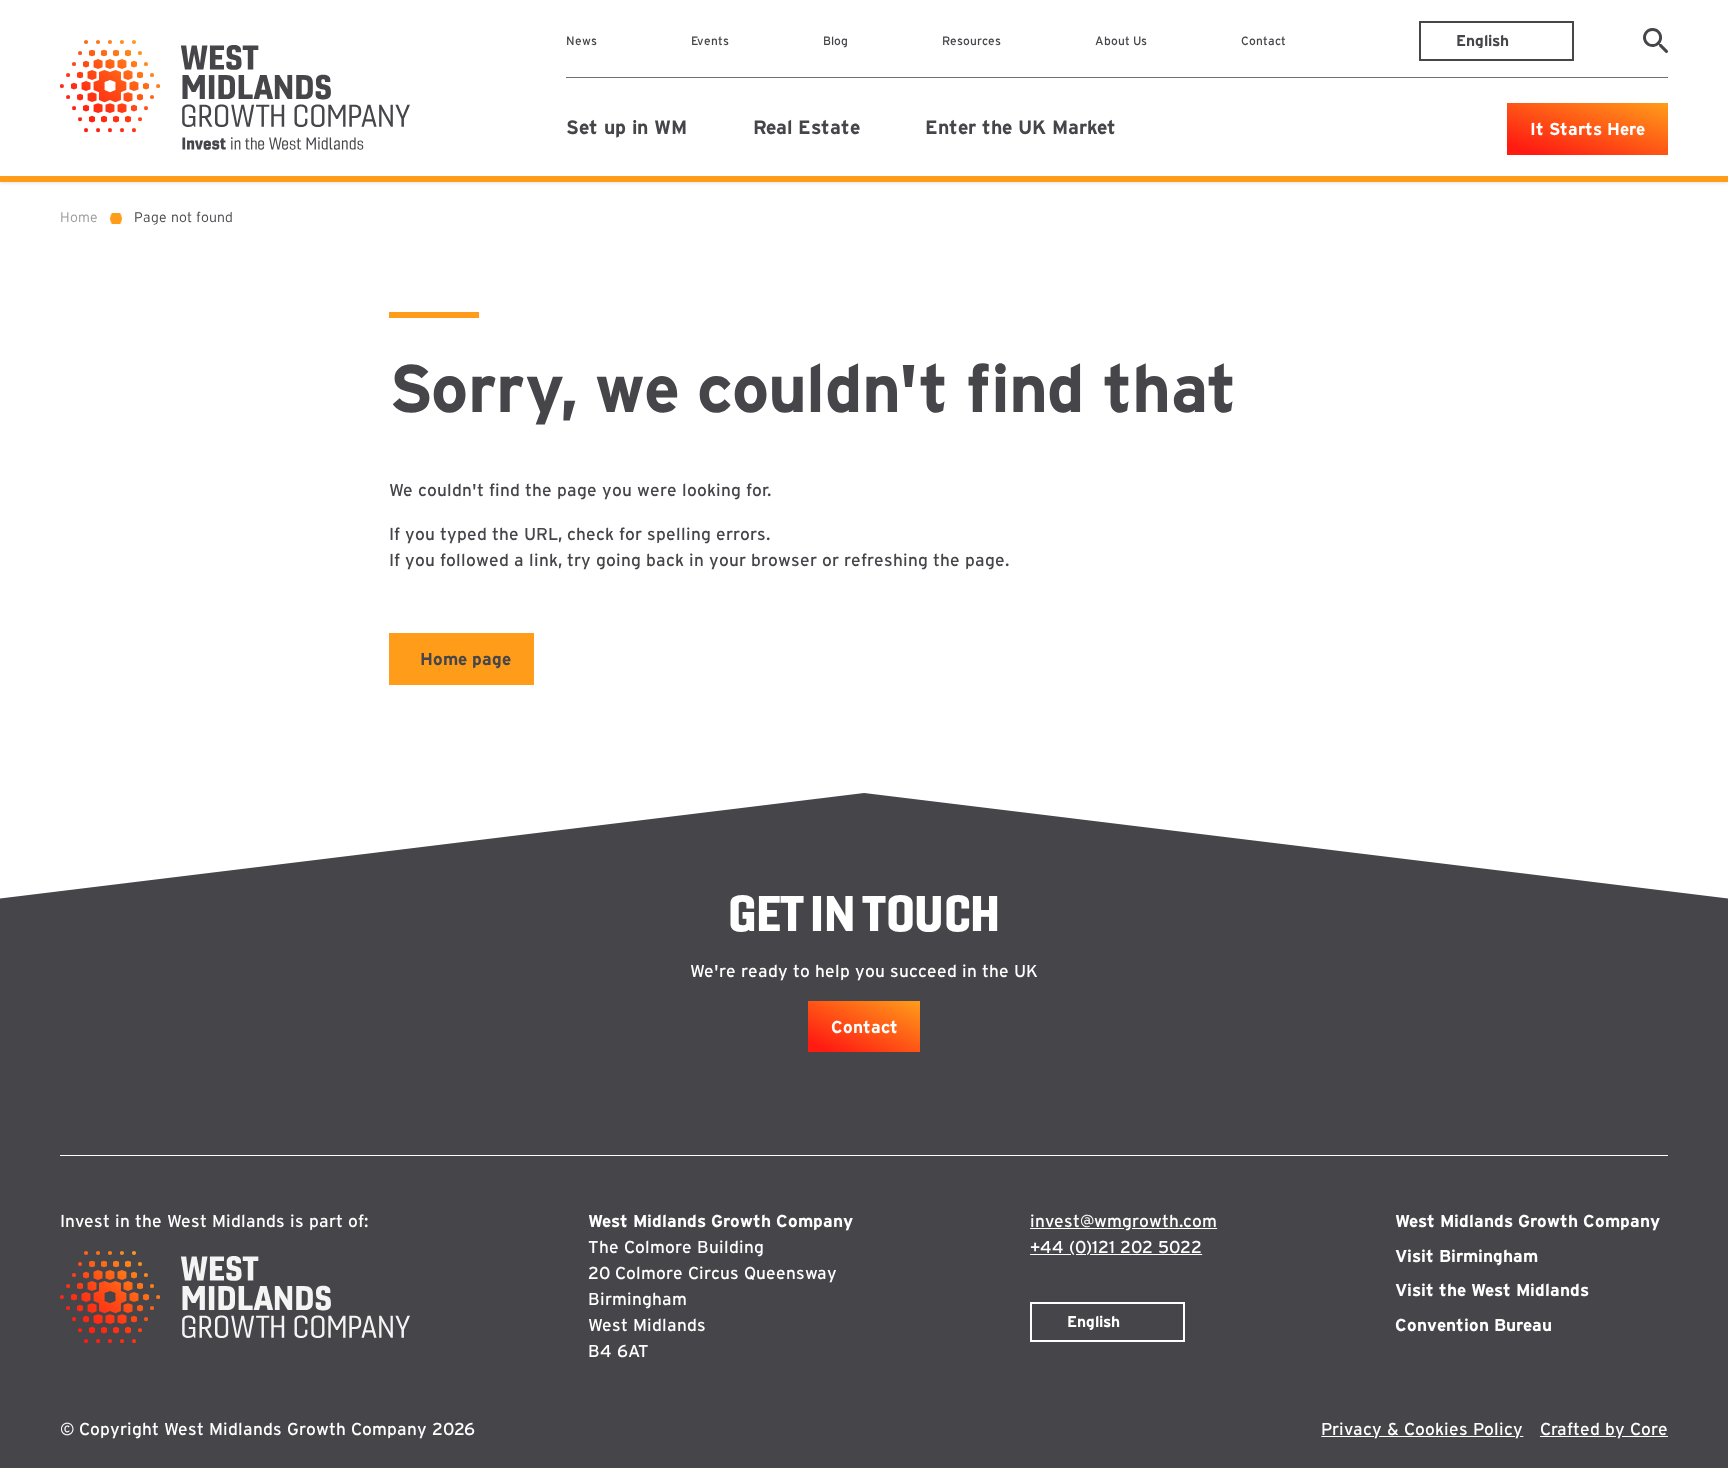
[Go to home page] (235, 95)
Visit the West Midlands (1492, 1289)
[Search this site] (1655, 40)
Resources (971, 40)
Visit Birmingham (1466, 1255)
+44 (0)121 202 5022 (1116, 1246)
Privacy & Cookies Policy (1422, 1428)
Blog (835, 40)
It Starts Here (1587, 128)
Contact (1263, 40)
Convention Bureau (1473, 1324)
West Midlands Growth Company (1527, 1220)
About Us (1121, 40)
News (581, 40)
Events (710, 40)
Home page (465, 658)
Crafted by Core (1604, 1428)
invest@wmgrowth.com (1123, 1220)
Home (79, 217)
